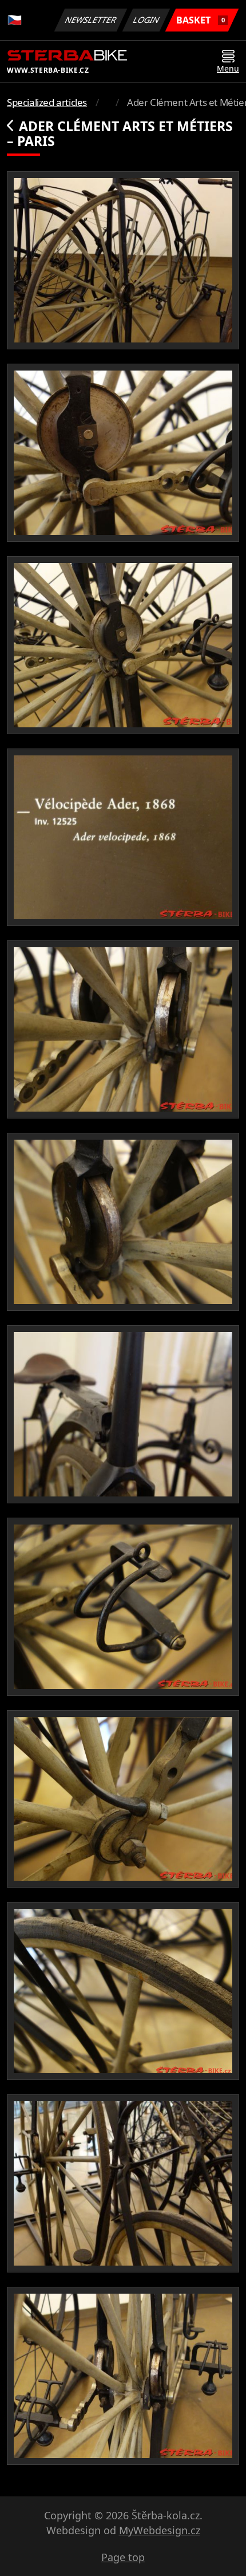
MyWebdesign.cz (160, 2530)
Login (146, 20)
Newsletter (91, 20)
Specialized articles (47, 102)
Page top (123, 2557)
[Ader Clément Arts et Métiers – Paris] (123, 260)
